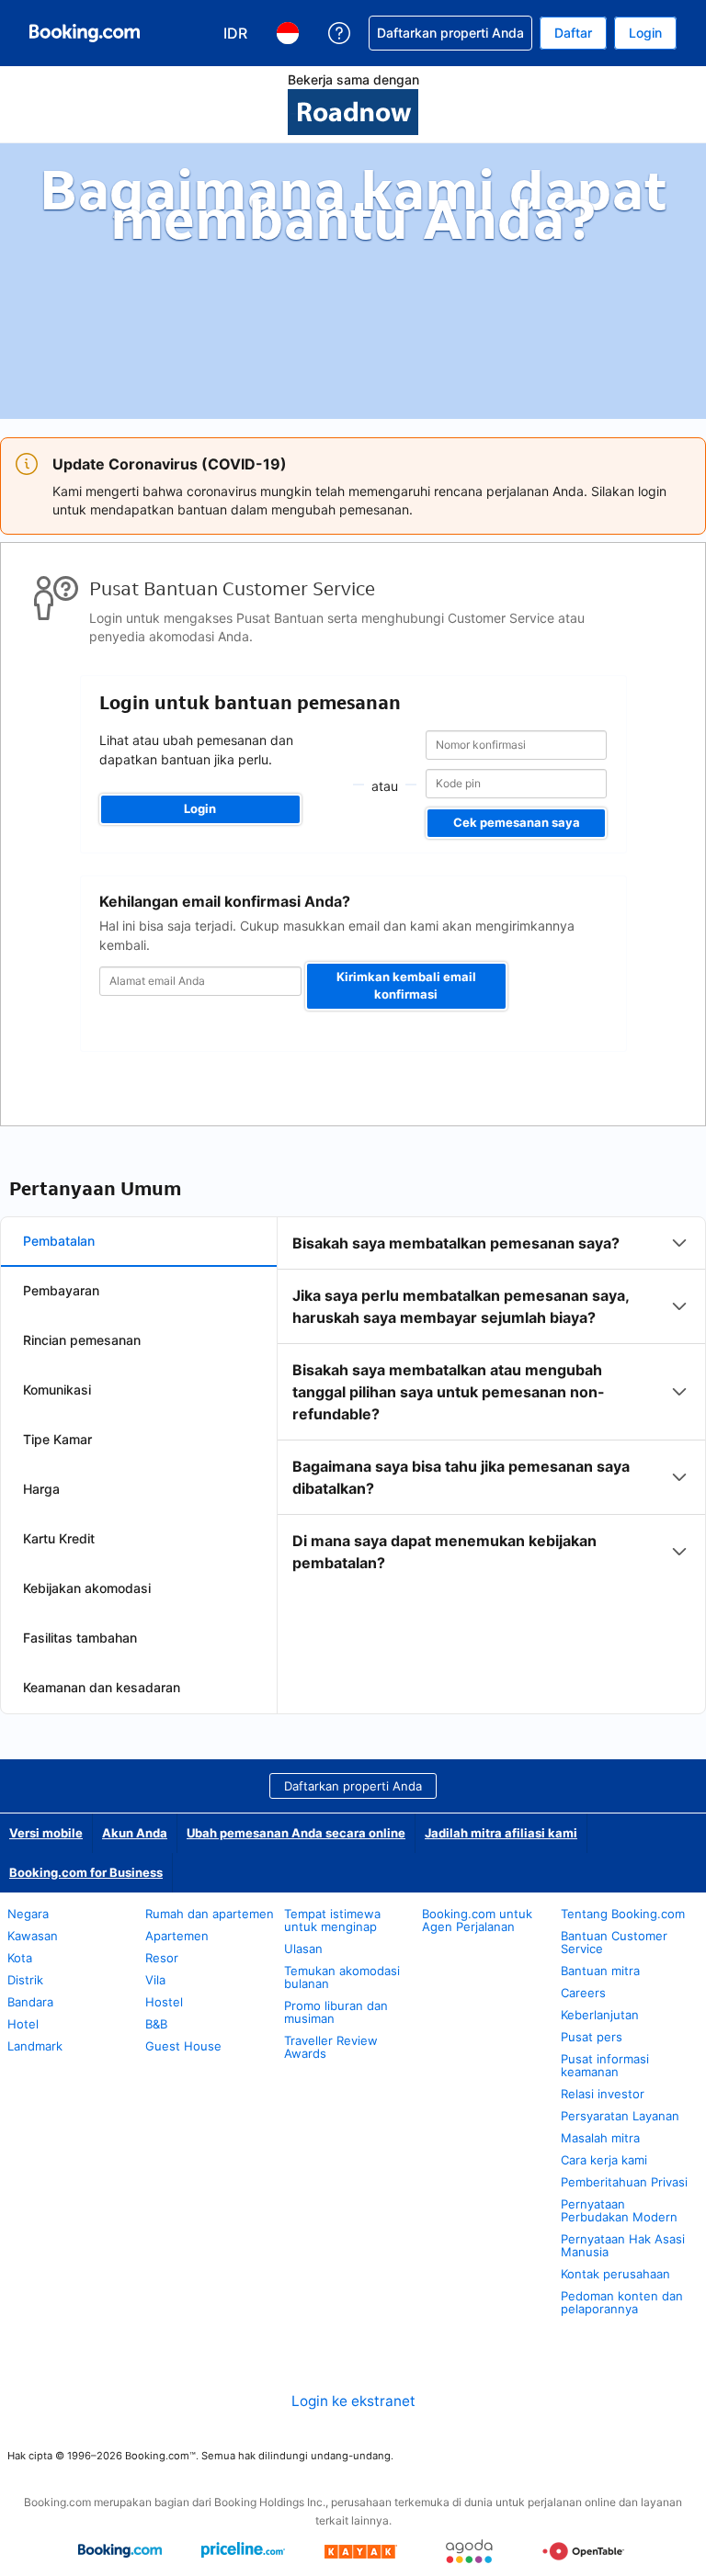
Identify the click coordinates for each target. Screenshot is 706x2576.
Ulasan (303, 1949)
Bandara (30, 2002)
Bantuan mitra (600, 1971)
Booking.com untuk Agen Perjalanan (477, 1920)
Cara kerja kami (604, 2160)
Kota (20, 1958)
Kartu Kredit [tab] (59, 1538)
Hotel (23, 2024)
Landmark (35, 2046)
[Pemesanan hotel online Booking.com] (85, 33)
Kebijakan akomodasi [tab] (87, 1588)
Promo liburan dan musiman (336, 2012)
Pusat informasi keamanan (605, 2065)
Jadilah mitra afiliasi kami (501, 1833)
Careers (583, 1993)
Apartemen (177, 1936)
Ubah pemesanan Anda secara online (296, 1833)
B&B (156, 2024)
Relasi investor (603, 2094)
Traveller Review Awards (331, 2047)
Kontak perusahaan (615, 2274)
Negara (28, 1914)
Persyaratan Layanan (620, 2116)
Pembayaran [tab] (61, 1290)
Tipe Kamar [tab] (57, 1439)
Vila (155, 1980)
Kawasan (33, 1936)
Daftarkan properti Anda (353, 1786)
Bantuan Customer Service (614, 1942)
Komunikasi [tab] (57, 1390)
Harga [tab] (41, 1489)
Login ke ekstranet (353, 2401)
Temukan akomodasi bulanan (342, 1977)
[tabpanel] (491, 1403)
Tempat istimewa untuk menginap (332, 1920)
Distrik (25, 1980)
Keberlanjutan (600, 2015)
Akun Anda (135, 1833)
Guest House (183, 2046)
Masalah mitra (600, 2138)
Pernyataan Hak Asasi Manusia (623, 2245)
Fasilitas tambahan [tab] (80, 1638)
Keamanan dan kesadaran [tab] (102, 1687)
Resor (162, 1958)
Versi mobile (46, 1833)
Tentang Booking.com (623, 1914)
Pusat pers (592, 2037)
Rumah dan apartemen (210, 1914)
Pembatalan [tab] (59, 1241)
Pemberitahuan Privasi (624, 2182)
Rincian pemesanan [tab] (82, 1340)
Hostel (164, 2002)
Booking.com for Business (86, 1872)
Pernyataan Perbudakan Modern (619, 2210)
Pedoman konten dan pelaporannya (622, 2302)
